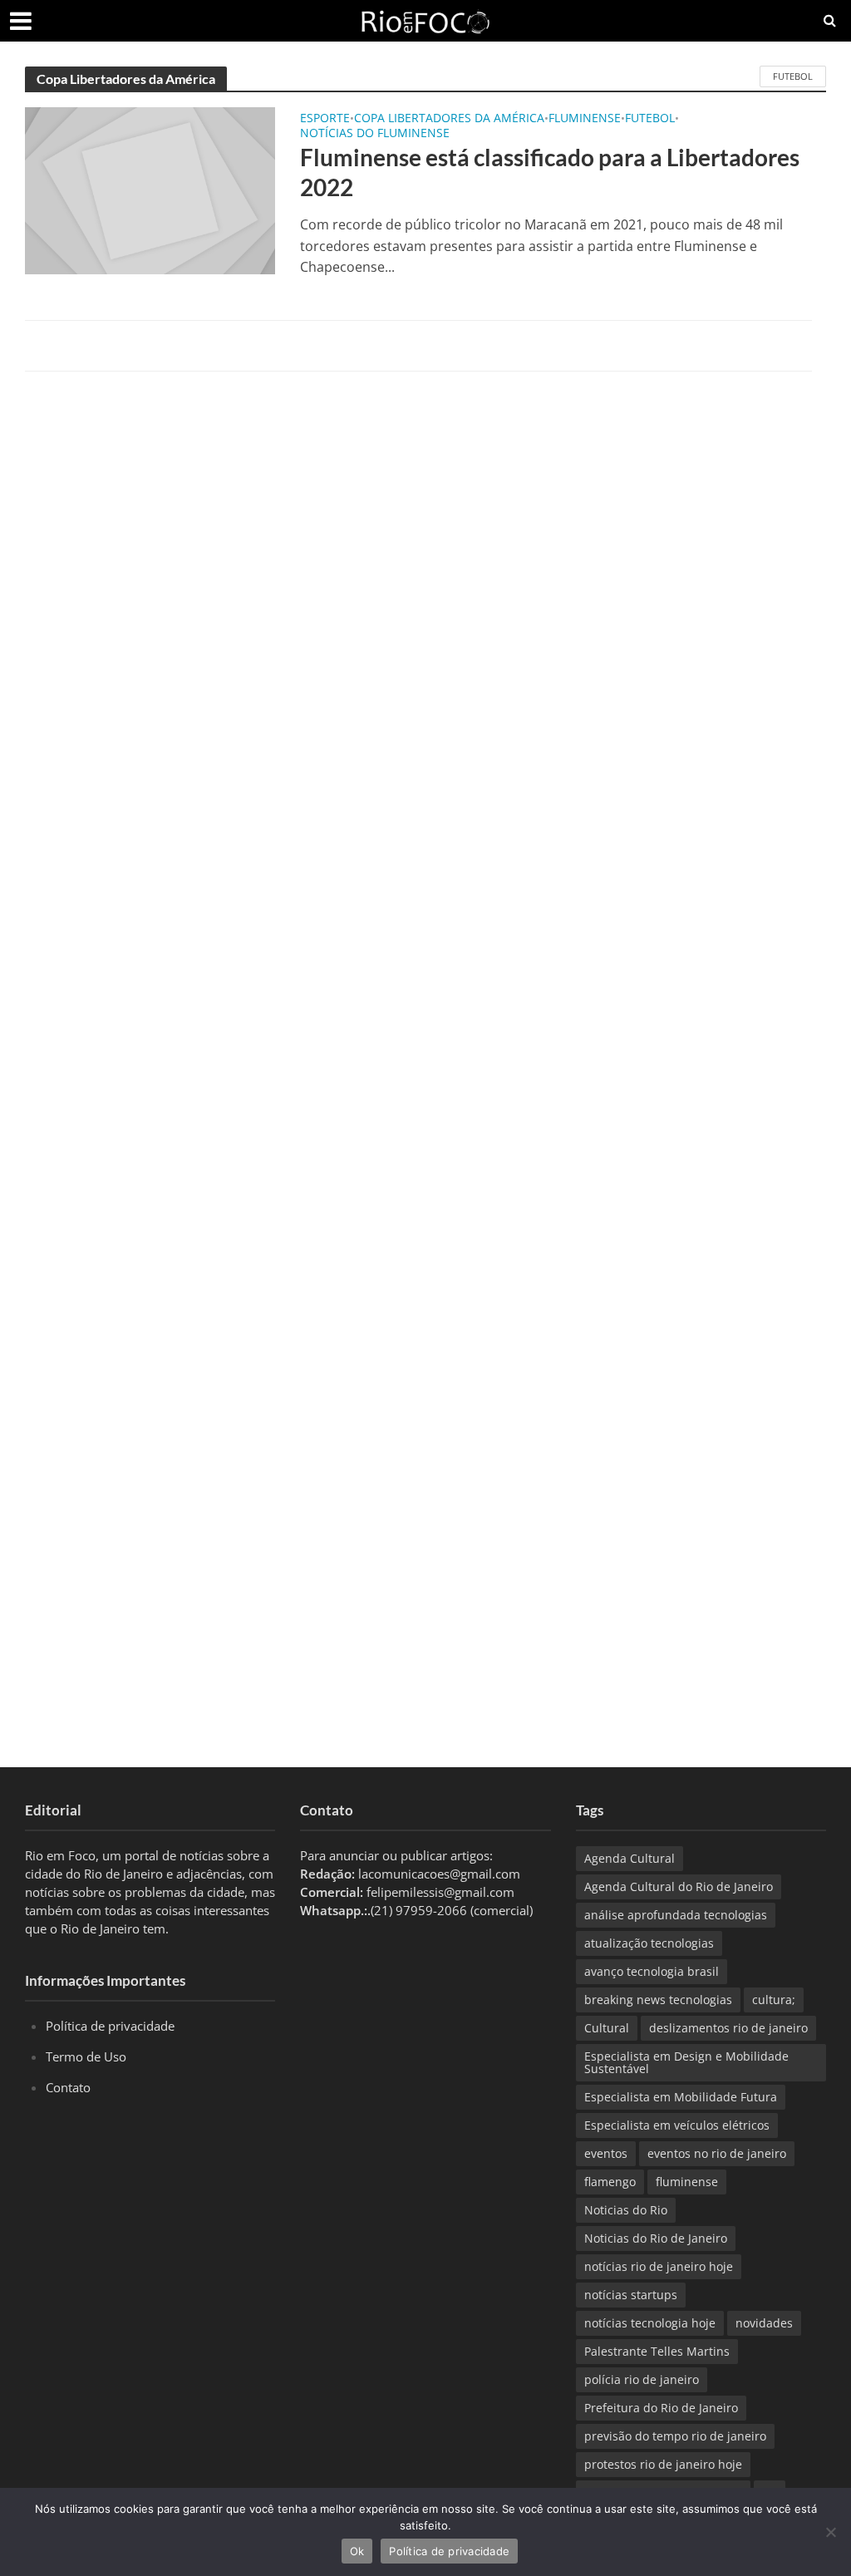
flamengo (610, 2182)
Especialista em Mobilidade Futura (681, 2097)
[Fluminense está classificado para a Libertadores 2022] (150, 190)
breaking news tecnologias (658, 2000)
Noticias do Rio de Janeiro (656, 2238)
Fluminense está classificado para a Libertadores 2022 (550, 172)
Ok (357, 2551)
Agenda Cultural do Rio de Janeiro (679, 1886)
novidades (764, 2323)
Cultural (607, 2028)
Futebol (793, 76)
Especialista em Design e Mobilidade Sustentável (686, 2062)
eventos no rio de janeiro (717, 2153)
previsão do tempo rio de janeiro (675, 2436)
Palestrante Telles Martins (657, 2351)
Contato (68, 2087)
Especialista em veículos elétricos (677, 2125)
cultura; (774, 2000)
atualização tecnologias (649, 1943)
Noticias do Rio (626, 2210)
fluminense (687, 2182)
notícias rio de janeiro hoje (659, 2266)
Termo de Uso (86, 2056)
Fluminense (585, 119)
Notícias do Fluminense (375, 134)
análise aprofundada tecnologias (676, 1915)
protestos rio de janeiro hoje (663, 2464)
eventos (606, 2153)
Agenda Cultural (630, 1858)
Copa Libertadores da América (449, 119)
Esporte (325, 119)
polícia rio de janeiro (642, 2379)
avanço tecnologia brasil (652, 1971)
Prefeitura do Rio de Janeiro (661, 2408)
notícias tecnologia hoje (650, 2323)
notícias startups (631, 2295)
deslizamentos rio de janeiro (728, 2028)
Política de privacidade (110, 2026)
